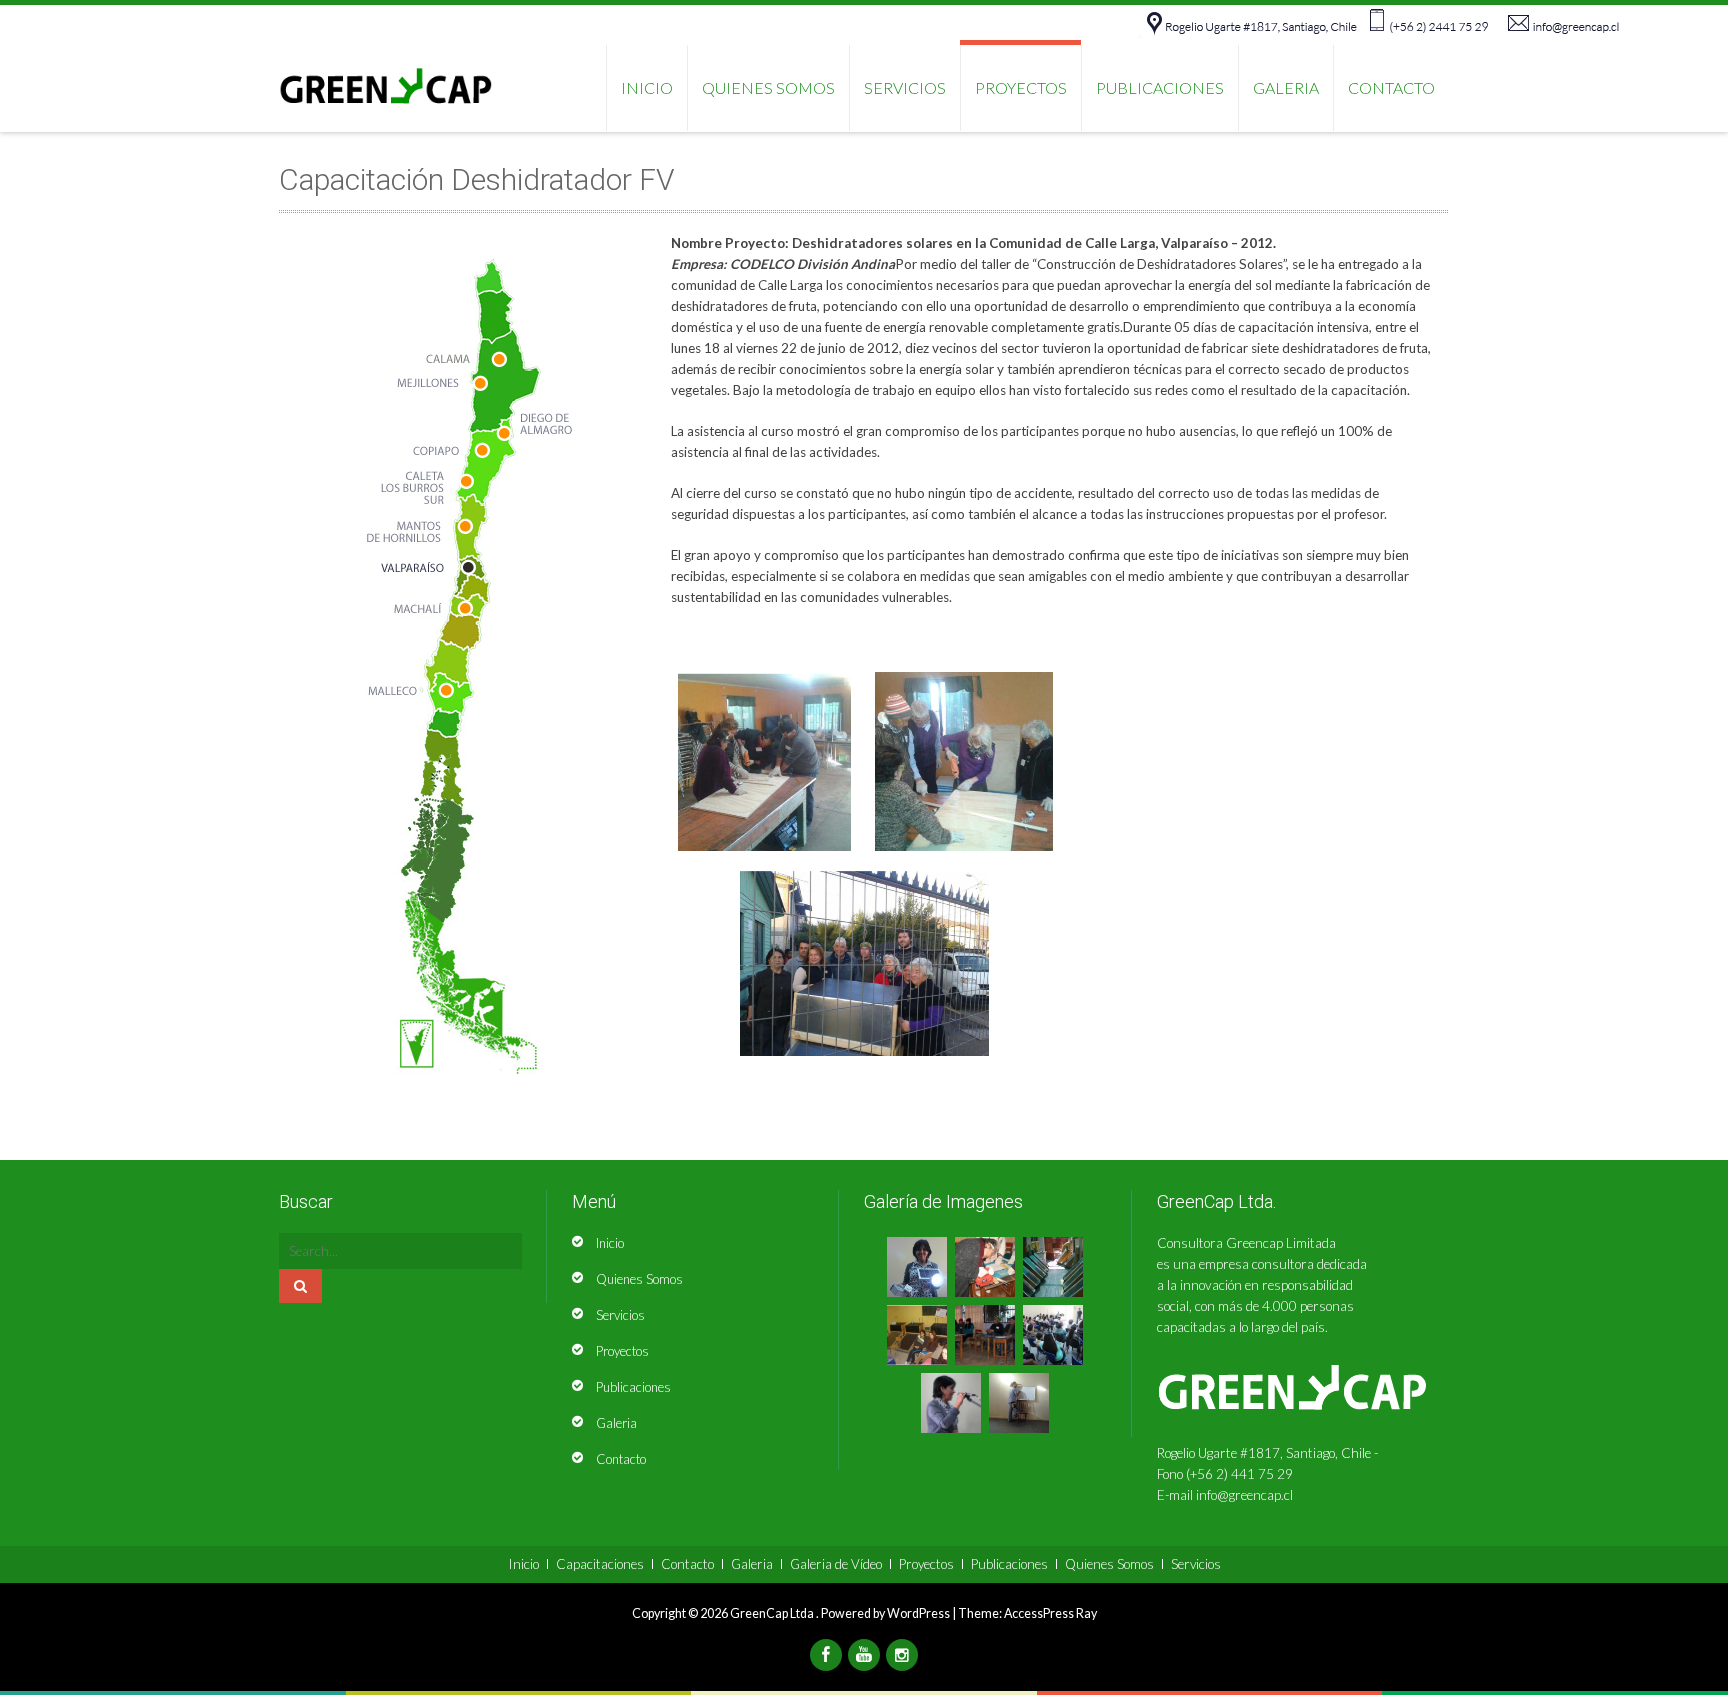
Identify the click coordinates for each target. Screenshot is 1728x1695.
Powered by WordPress (885, 1613)
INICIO (647, 87)
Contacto (1391, 87)
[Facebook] (826, 1655)
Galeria (1286, 87)
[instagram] (902, 1655)
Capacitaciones (600, 1564)
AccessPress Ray (1050, 1613)
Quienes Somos (768, 87)
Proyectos (1021, 87)
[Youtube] (864, 1655)
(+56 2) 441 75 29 (1239, 1474)
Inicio (610, 1243)
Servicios (905, 87)
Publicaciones (1160, 87)
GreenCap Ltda (773, 1613)
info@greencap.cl (1244, 1495)
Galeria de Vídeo (836, 1564)
